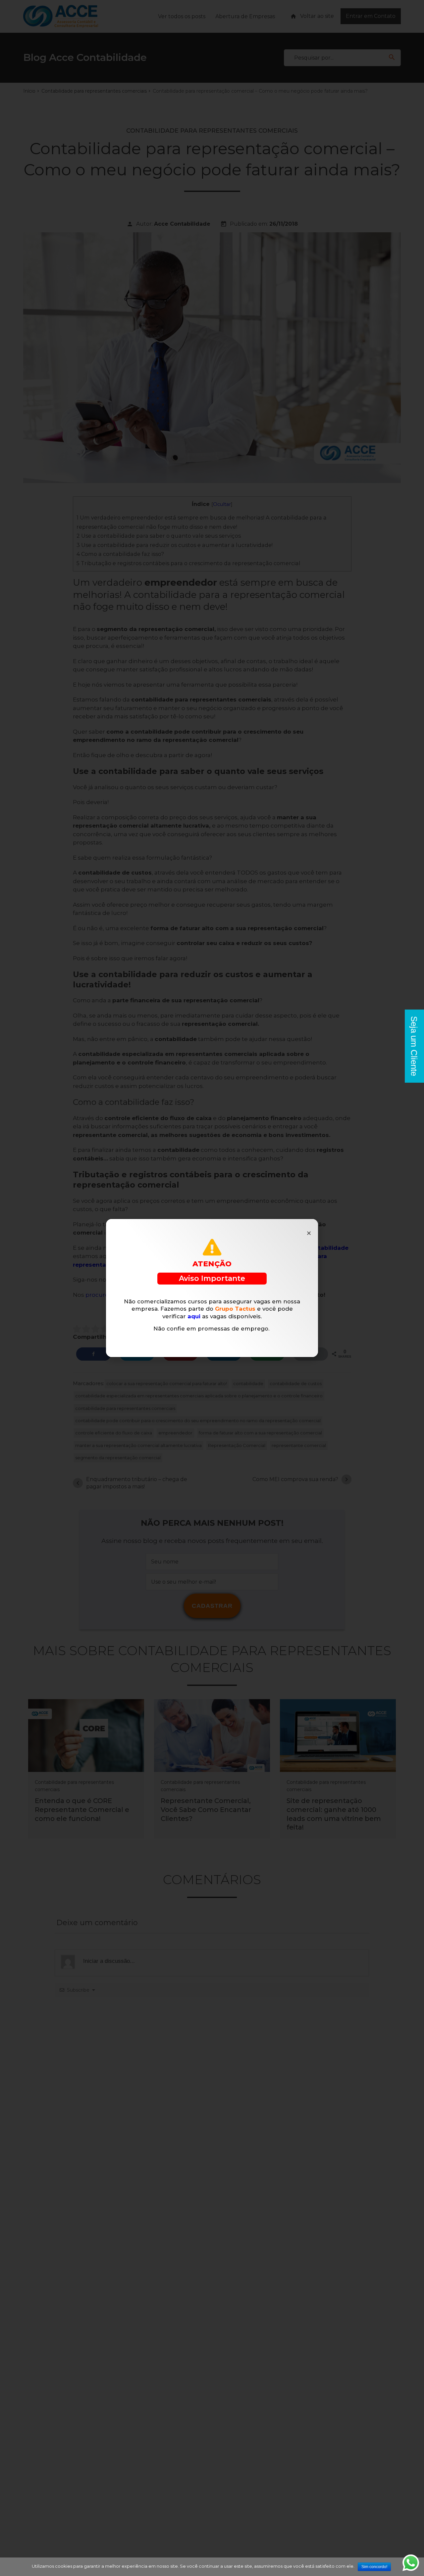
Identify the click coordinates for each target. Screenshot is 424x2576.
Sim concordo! (374, 2567)
